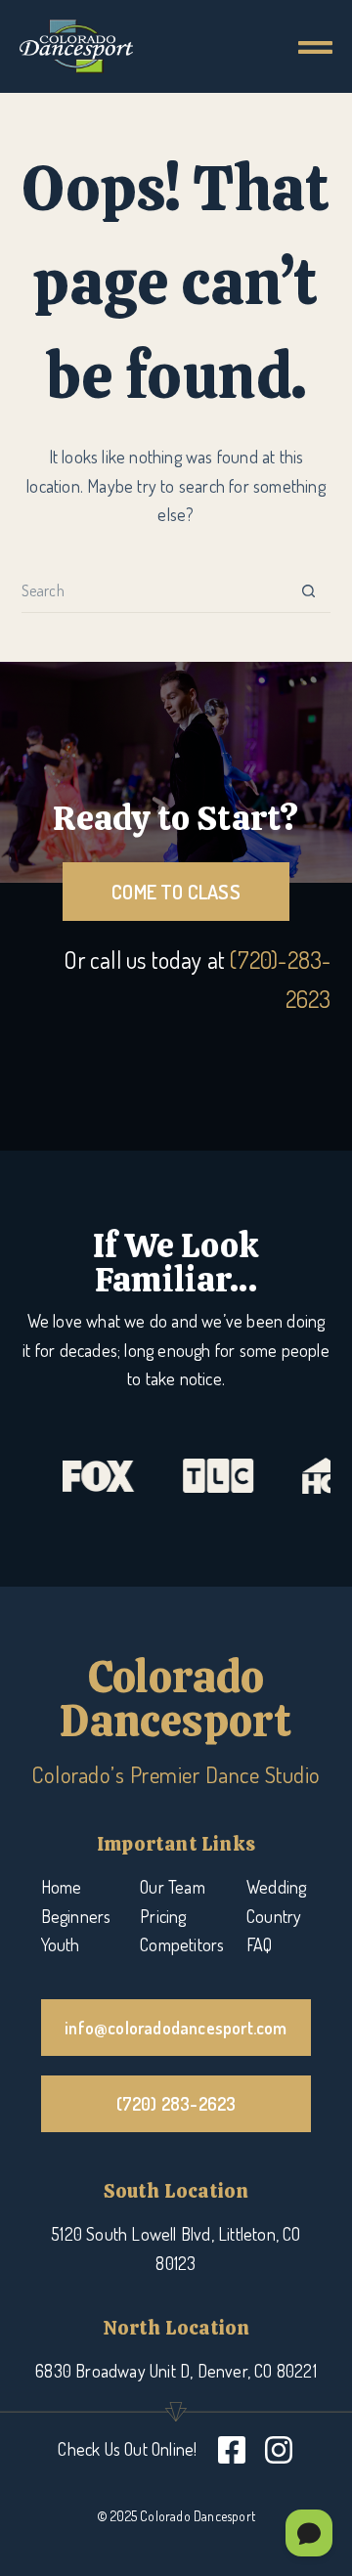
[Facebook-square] (232, 2450)
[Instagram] (279, 2450)
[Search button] (308, 591)
